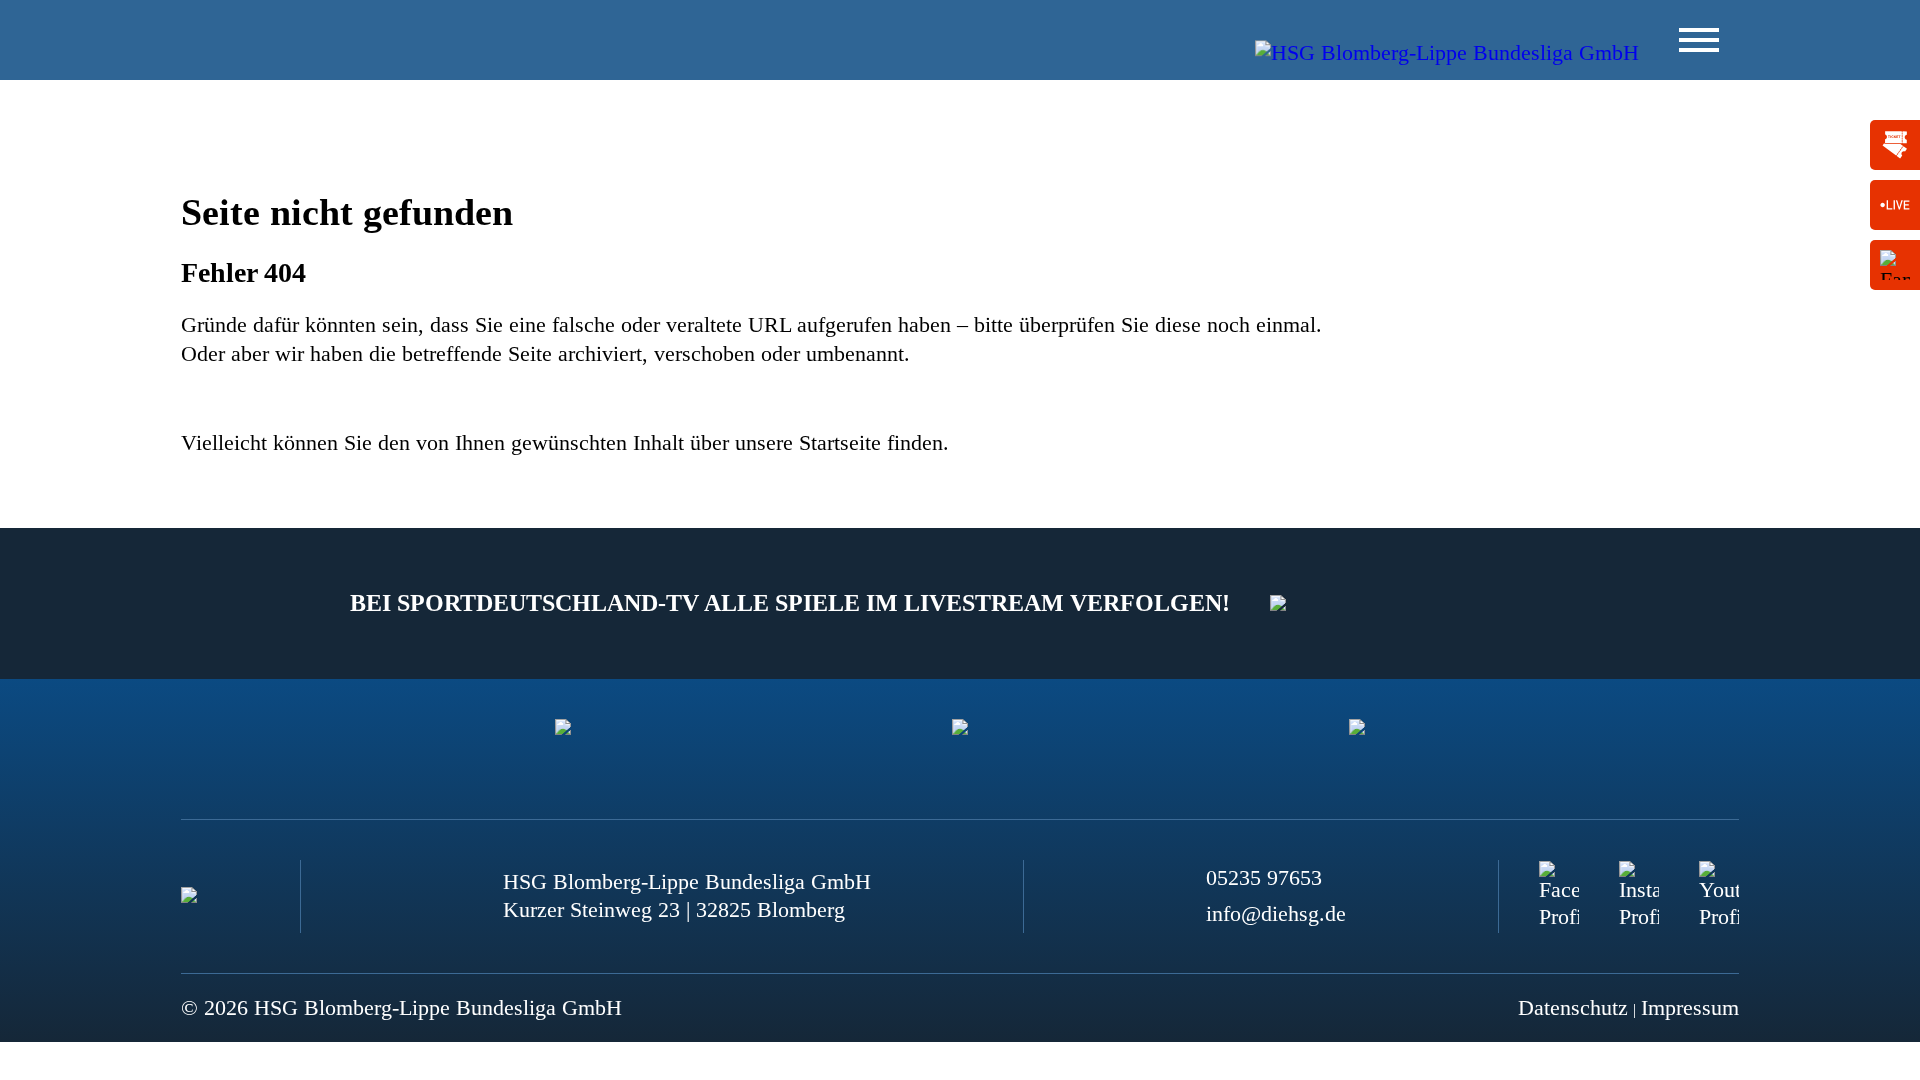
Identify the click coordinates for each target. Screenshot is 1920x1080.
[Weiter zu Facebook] (1559, 881)
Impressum (1690, 1007)
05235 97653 (1264, 877)
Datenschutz (1573, 1007)
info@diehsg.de (1276, 913)
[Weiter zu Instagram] (1639, 881)
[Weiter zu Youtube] (1719, 881)
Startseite (840, 442)
